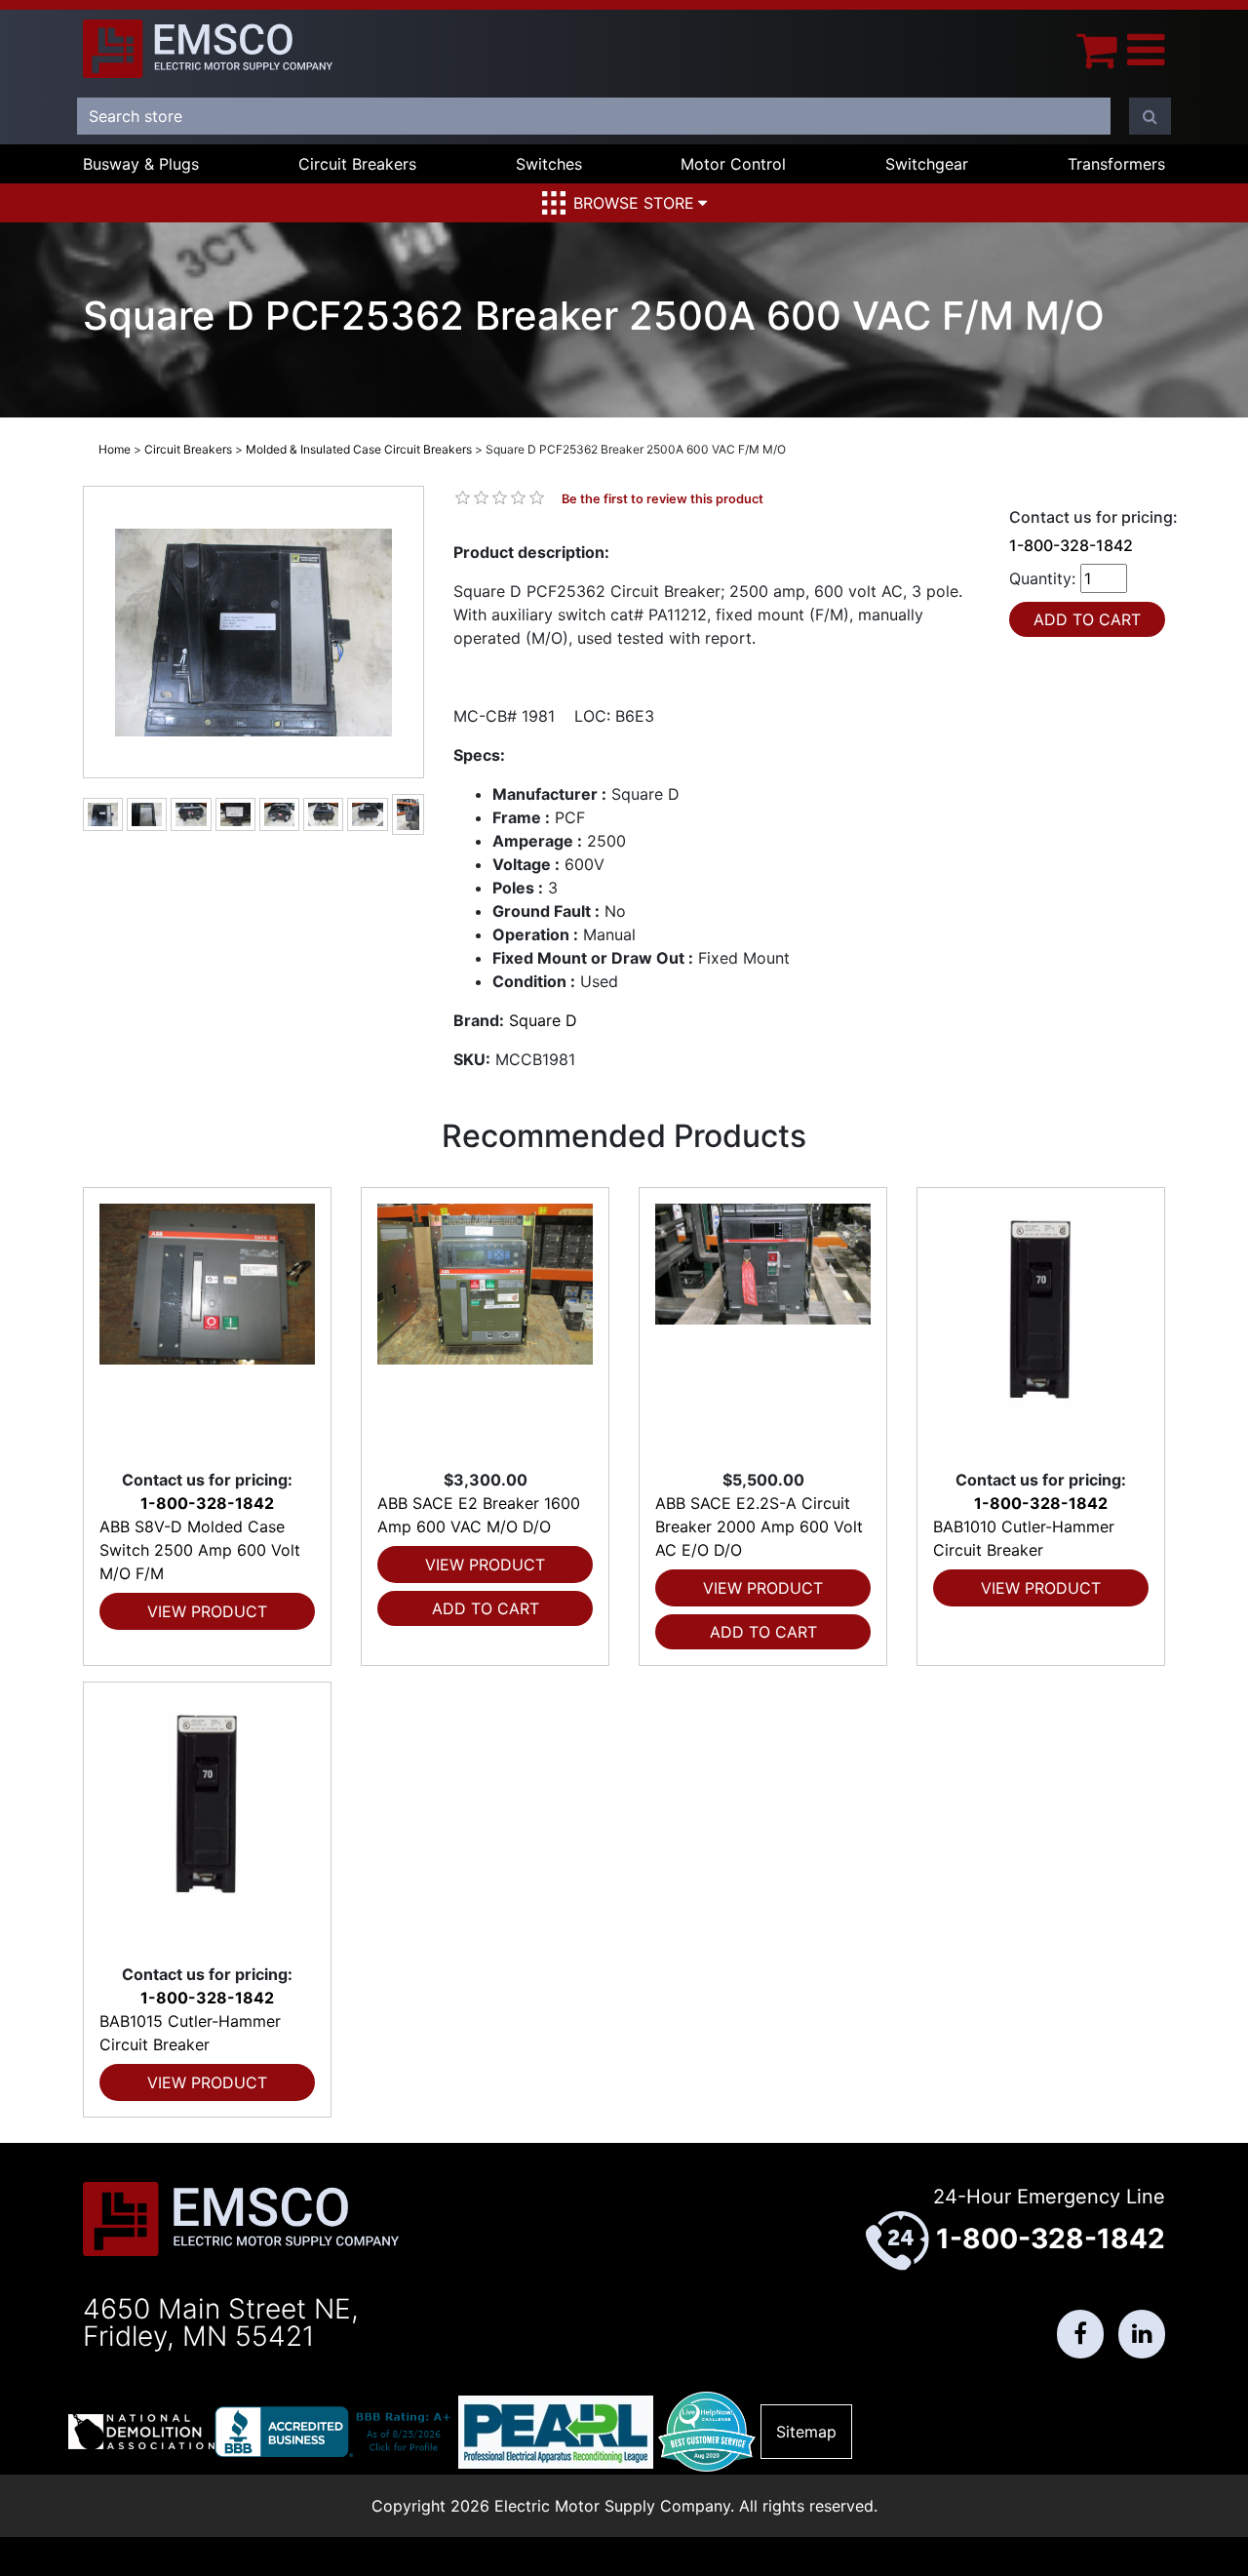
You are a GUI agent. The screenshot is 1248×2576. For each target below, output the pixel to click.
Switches (549, 164)
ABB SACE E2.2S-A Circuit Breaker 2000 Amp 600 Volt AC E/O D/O (759, 1526)
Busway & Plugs (141, 164)
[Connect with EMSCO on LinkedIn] (1142, 2334)
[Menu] (1146, 49)
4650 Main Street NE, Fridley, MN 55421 (221, 2322)
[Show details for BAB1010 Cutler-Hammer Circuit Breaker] (1041, 1328)
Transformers (1116, 164)
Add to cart (486, 1608)
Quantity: (1042, 578)
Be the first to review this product (663, 499)
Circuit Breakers (357, 164)
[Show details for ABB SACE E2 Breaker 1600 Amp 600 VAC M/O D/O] (485, 1328)
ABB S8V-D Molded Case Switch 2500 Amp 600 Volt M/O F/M (200, 1550)
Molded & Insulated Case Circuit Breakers (359, 449)
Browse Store (634, 203)
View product (207, 1611)
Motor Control (733, 164)
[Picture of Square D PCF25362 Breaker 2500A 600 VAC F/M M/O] (253, 633)
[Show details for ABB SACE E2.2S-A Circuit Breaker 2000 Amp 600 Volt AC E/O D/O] (763, 1328)
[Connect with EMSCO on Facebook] (1080, 2334)
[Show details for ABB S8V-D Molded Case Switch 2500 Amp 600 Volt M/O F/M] (207, 1328)
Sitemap (806, 2432)
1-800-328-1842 (1071, 545)
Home (115, 449)
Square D (543, 1020)
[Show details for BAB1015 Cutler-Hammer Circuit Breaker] (207, 1823)
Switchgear (927, 164)
